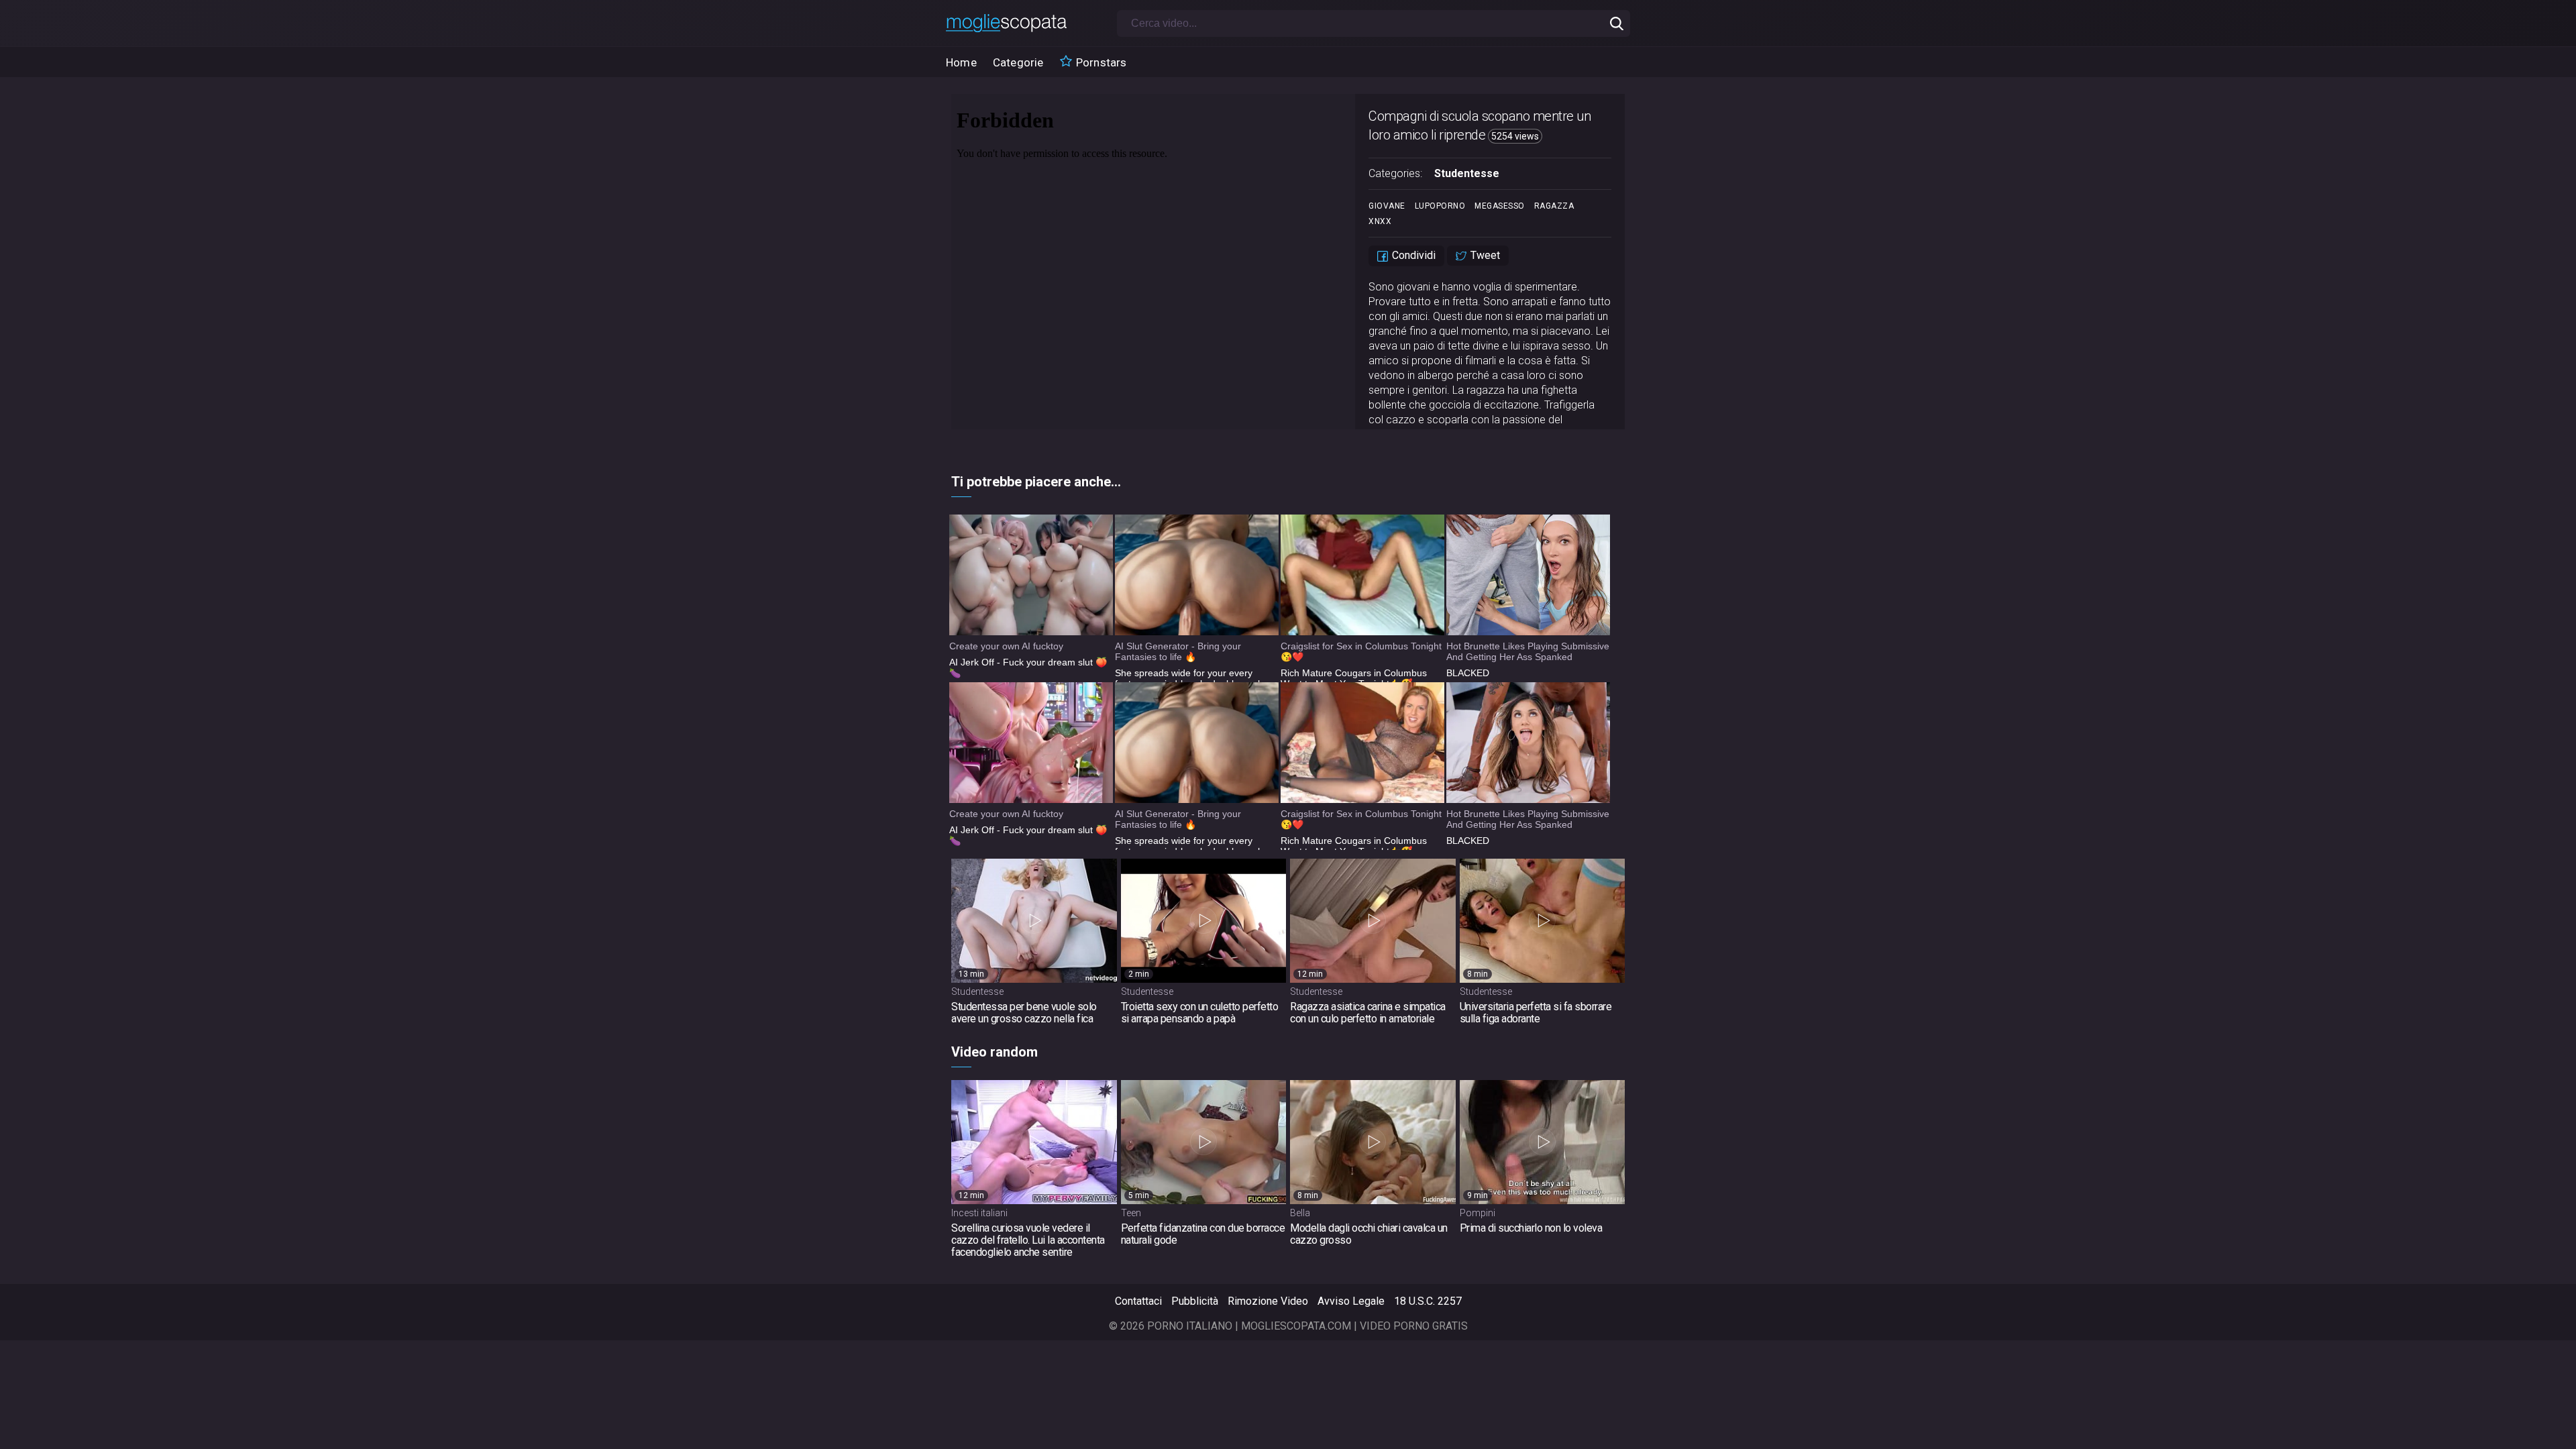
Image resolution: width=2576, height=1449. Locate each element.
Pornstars (1100, 62)
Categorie (1018, 62)
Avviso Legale (1351, 1301)
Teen (1131, 1213)
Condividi (1412, 255)
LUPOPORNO (1440, 206)
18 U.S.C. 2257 (1428, 1301)
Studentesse (1467, 173)
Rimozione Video (1268, 1301)
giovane (1387, 206)
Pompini (1478, 1213)
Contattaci (1138, 1301)
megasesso (1500, 206)
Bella (1300, 1213)
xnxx (1380, 221)
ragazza (1554, 206)
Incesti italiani (979, 1213)
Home (961, 62)
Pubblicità (1195, 1301)
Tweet (1484, 255)
